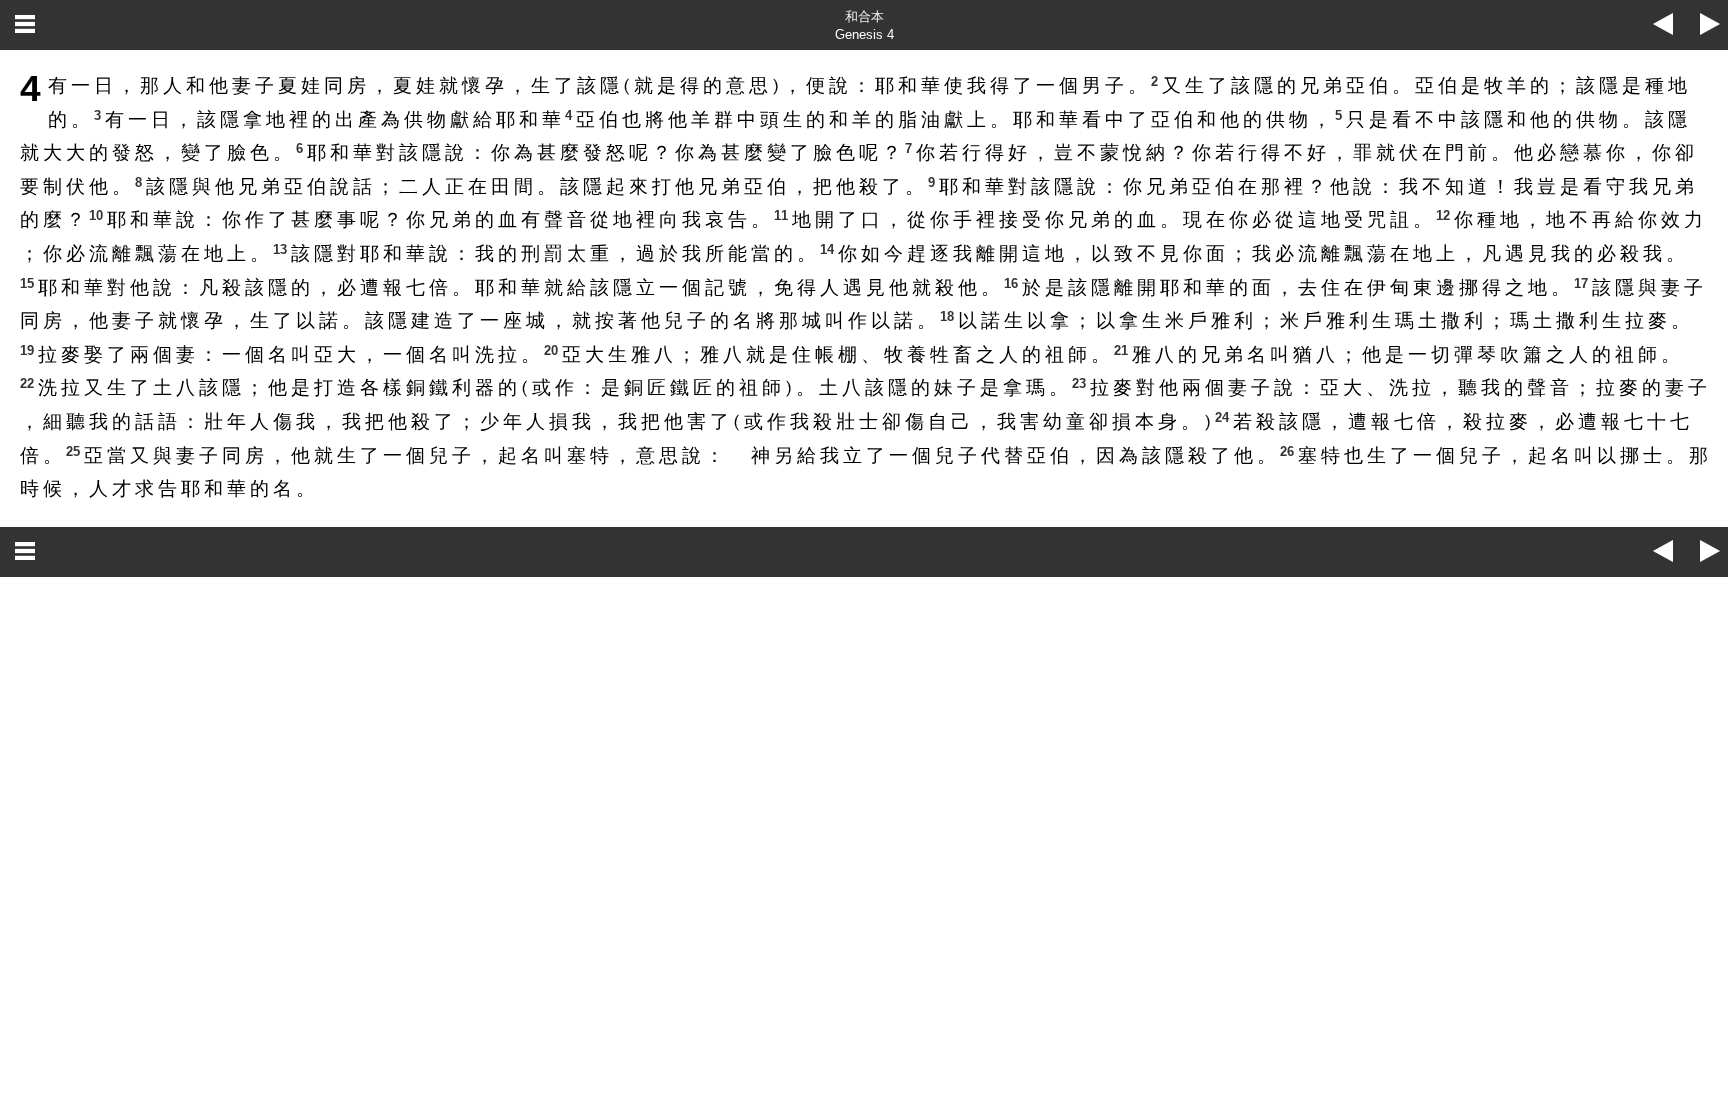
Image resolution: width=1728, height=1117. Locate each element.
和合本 (864, 16)
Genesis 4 (864, 34)
